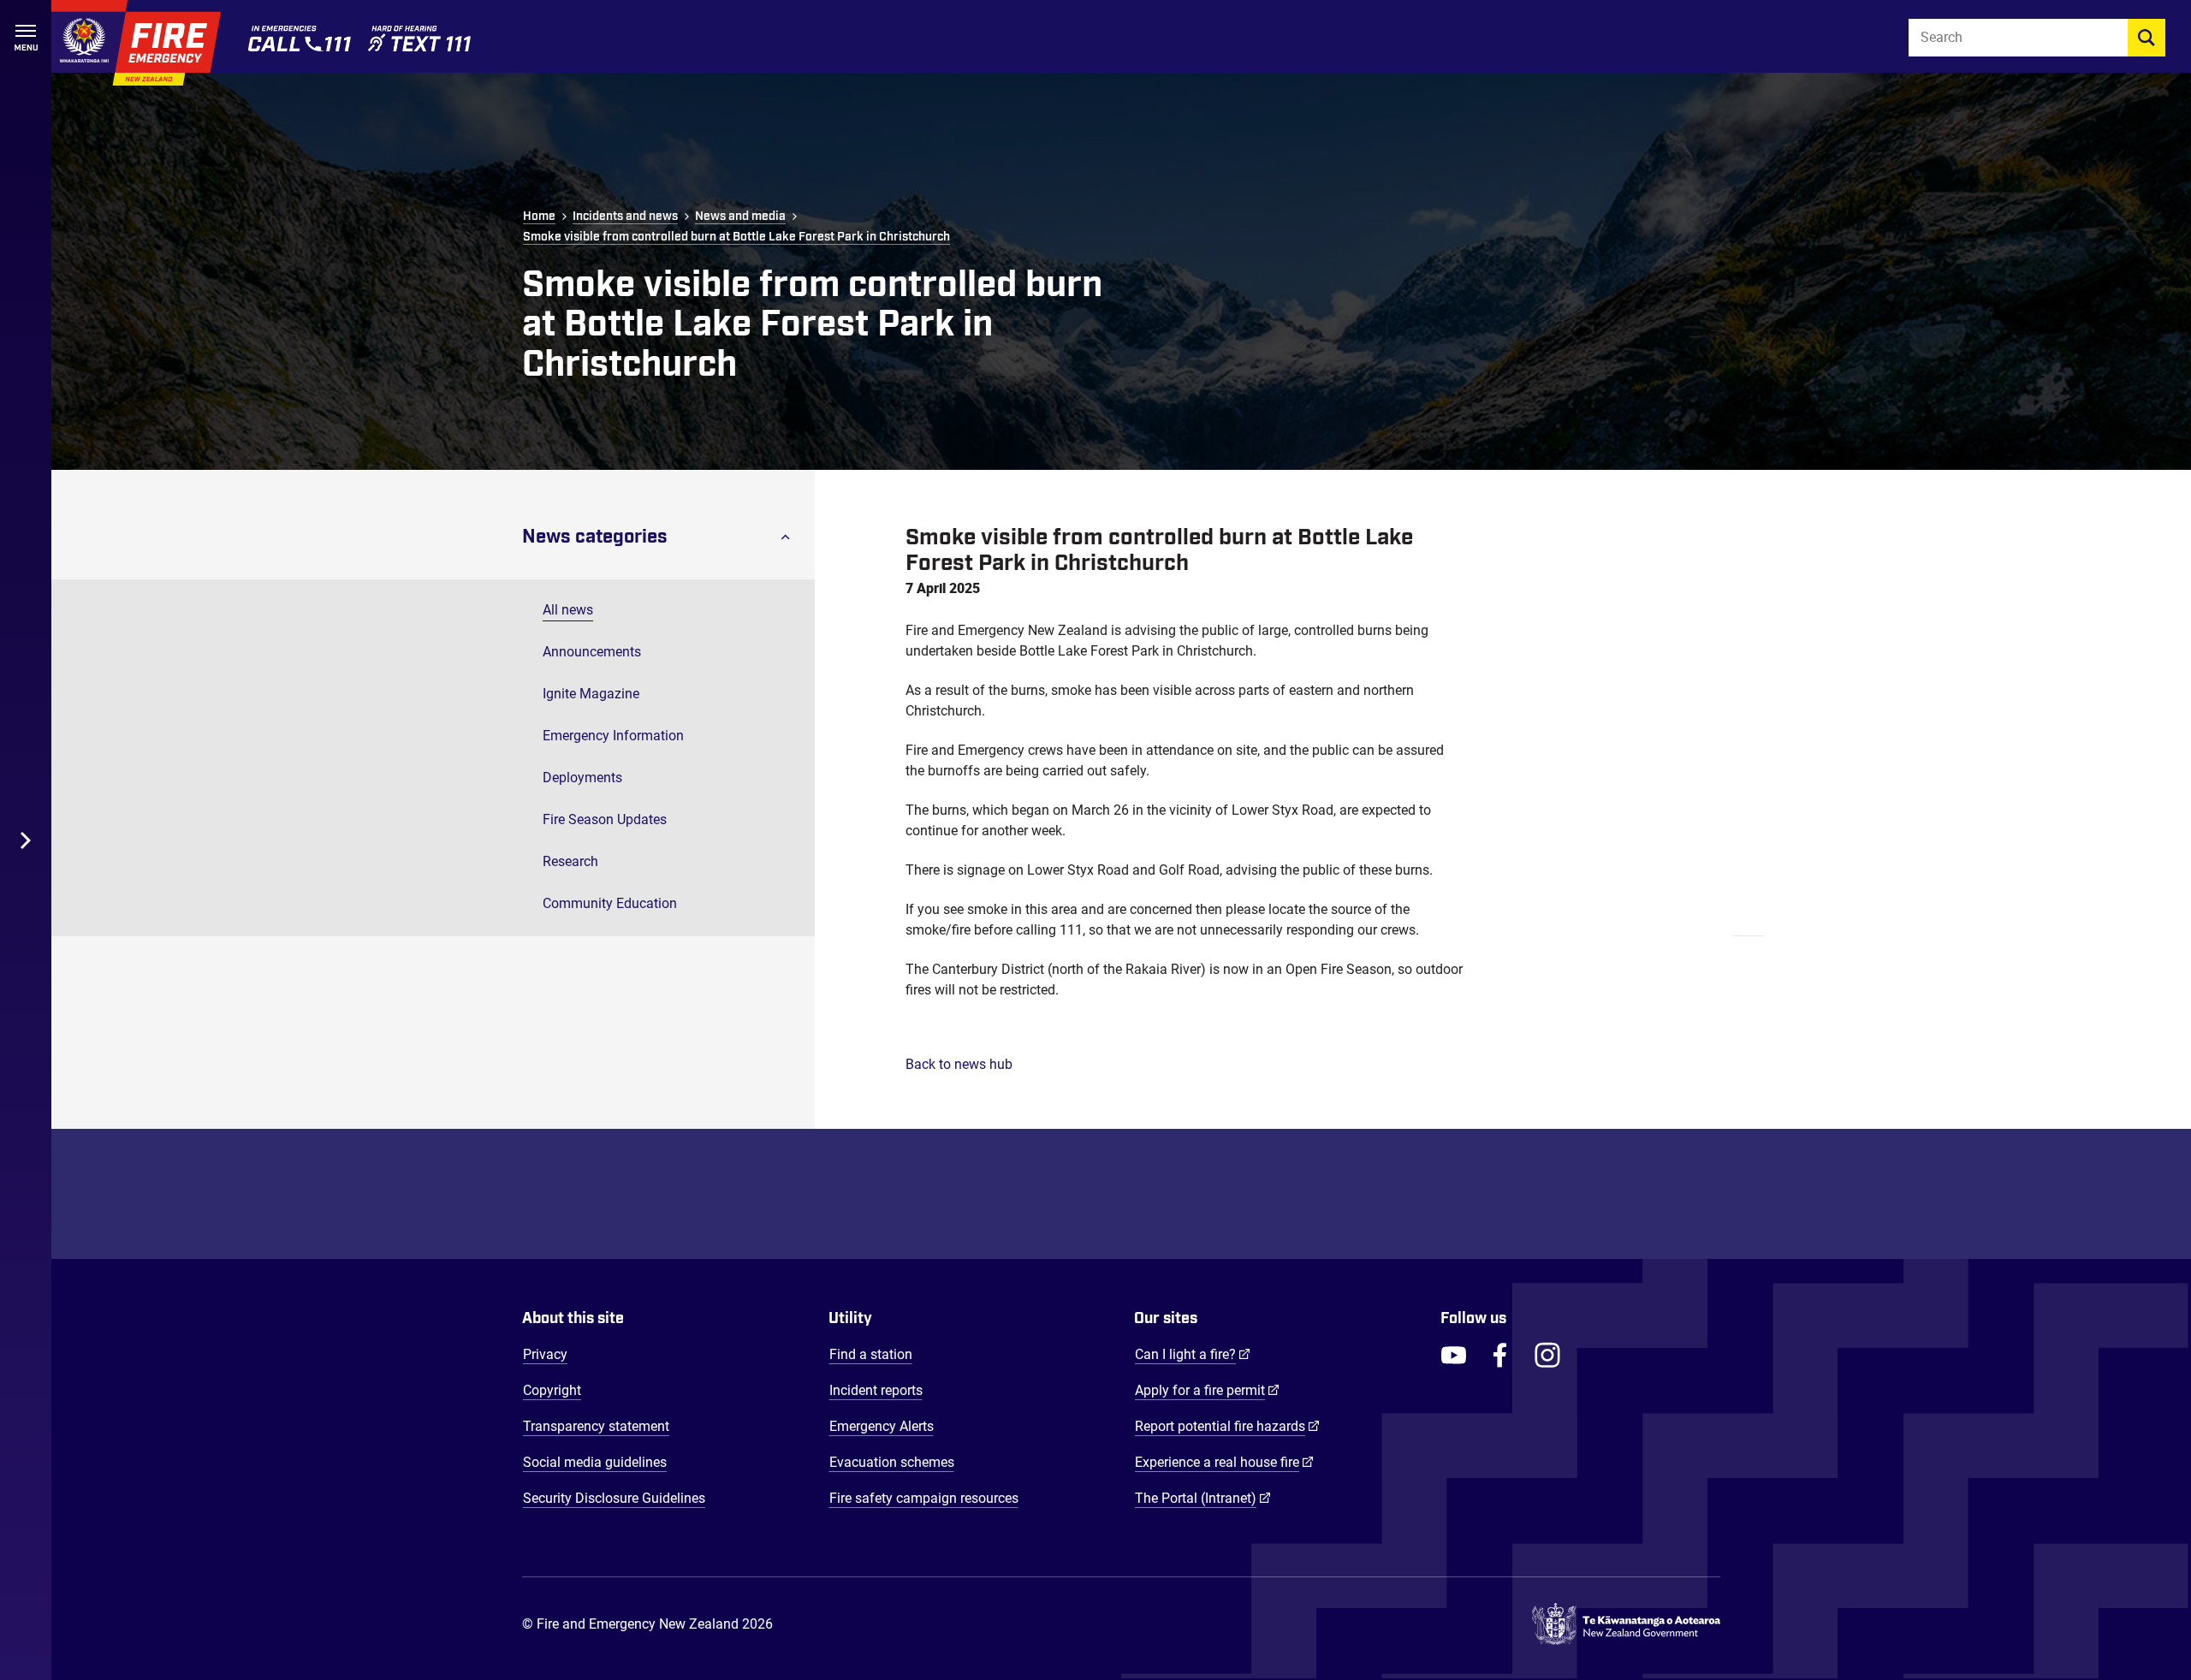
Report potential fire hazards (1227, 1426)
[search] (2146, 38)
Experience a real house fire (1224, 1462)
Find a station (871, 1354)
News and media (740, 217)
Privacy (545, 1354)
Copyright (552, 1390)
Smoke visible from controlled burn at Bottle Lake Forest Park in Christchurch (736, 237)
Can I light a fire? (1193, 1354)
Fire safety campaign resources (924, 1498)
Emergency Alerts (882, 1426)
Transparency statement (596, 1426)
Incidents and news (625, 217)
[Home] (136, 43)
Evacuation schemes (892, 1462)
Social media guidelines (595, 1462)
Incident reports (876, 1390)
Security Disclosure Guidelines (614, 1498)
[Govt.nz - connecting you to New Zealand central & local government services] (1626, 1624)
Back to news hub (959, 1064)
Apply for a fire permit (1207, 1390)
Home (539, 217)
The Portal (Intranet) (1203, 1498)
